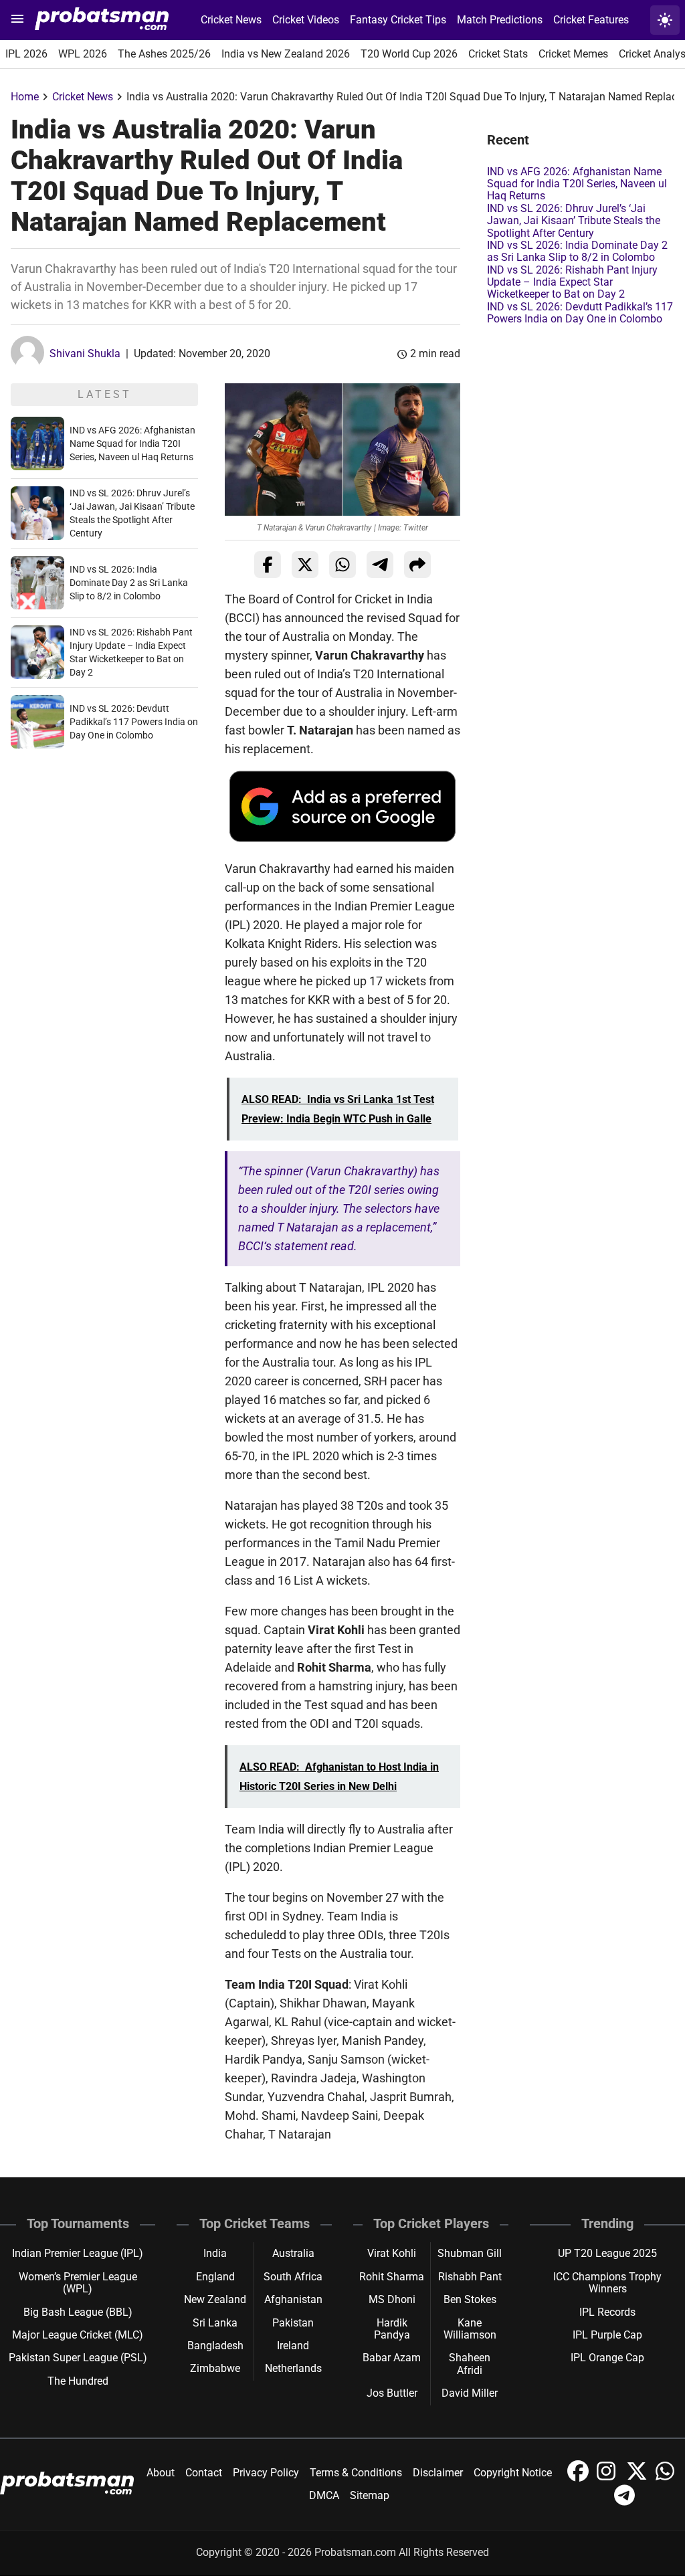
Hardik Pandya (392, 2329)
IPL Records (607, 2312)
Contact (204, 2473)
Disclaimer (438, 2473)
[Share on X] (305, 565)
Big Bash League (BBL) (78, 2312)
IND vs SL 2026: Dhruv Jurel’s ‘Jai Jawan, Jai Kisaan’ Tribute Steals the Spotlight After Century (574, 221)
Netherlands (293, 2368)
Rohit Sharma (392, 2277)
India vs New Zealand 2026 (286, 54)
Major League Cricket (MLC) (78, 2335)
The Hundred (78, 2381)
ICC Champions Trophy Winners (607, 2283)
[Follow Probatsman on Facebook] (579, 2478)
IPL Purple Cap (607, 2335)
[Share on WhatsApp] (342, 565)
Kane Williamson (470, 2329)
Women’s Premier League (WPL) (78, 2283)
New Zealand (215, 2299)
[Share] (417, 565)
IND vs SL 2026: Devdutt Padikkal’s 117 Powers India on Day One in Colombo (134, 722)
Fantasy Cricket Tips (398, 20)
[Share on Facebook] (268, 565)
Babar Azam (392, 2358)
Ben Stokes (470, 2299)
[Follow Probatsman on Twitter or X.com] (638, 2478)
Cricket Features (591, 20)
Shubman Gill (470, 2253)
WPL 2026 (83, 54)
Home (25, 97)
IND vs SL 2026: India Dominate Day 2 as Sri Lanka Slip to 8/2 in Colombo (129, 583)
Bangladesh (215, 2346)
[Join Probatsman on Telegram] (625, 2502)
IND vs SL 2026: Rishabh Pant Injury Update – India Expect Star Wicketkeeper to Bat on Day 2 (572, 282)
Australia (293, 2253)
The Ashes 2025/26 (164, 54)
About (161, 2473)
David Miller (470, 2393)
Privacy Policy (266, 2473)
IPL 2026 (26, 54)
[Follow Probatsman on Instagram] (609, 2478)
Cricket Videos (306, 20)
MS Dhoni (392, 2299)
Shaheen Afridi (470, 2364)
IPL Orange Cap (607, 2358)
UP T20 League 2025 (607, 2253)
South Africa (293, 2277)
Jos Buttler (392, 2393)
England (215, 2277)
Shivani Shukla (85, 354)
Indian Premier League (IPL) (78, 2253)
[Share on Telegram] (380, 565)
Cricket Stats (498, 54)
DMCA (324, 2495)
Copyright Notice (513, 2473)
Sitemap (370, 2495)
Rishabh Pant (470, 2277)
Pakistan (293, 2323)
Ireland (293, 2346)
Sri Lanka (215, 2323)
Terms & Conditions (356, 2473)
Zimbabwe (215, 2368)
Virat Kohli (392, 2253)
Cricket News (231, 20)
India (215, 2253)
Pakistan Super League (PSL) (78, 2358)
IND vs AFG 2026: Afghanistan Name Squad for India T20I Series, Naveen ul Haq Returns (132, 443)
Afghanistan (293, 2299)
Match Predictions (500, 20)
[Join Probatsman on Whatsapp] (666, 2478)
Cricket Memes (573, 54)
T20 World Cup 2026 (409, 54)
